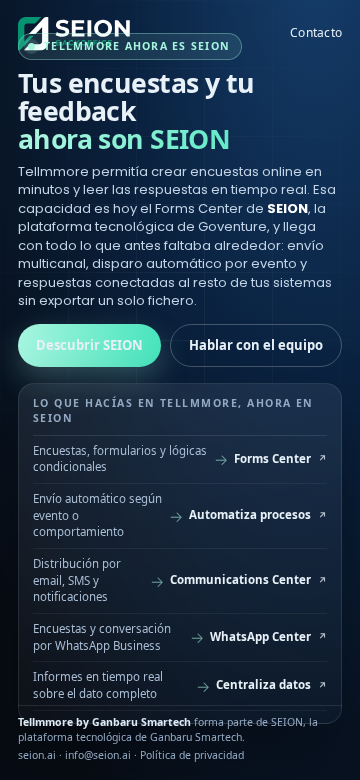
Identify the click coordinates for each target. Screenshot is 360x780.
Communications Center (240, 579)
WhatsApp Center (260, 636)
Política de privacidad (192, 755)
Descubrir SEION (89, 345)
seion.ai (37, 755)
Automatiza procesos (250, 514)
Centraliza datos (263, 684)
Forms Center (272, 458)
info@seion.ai (98, 755)
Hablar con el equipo (256, 345)
